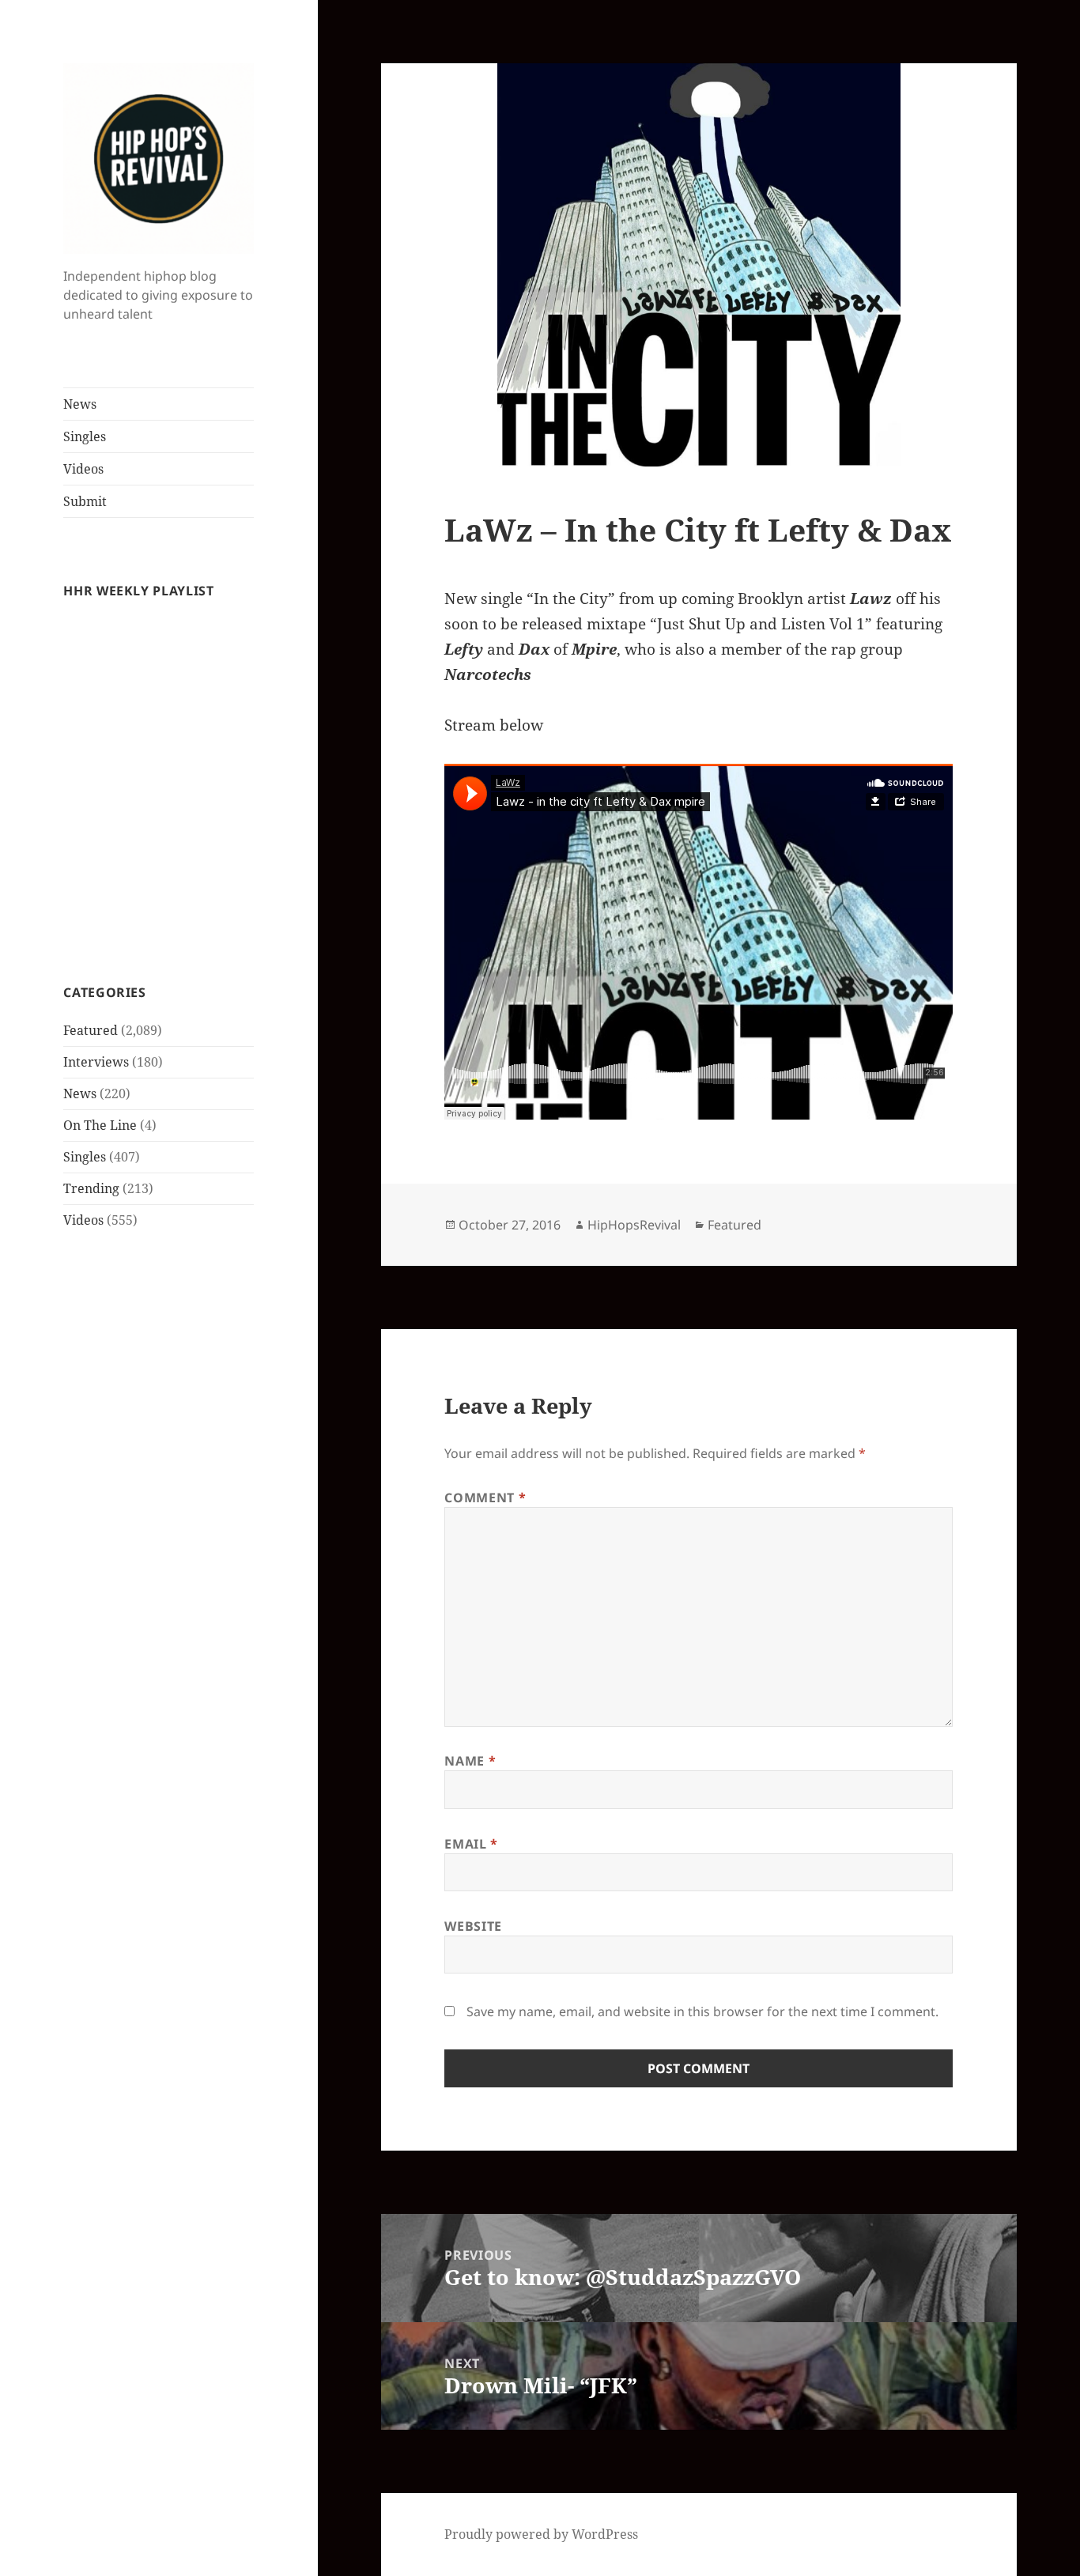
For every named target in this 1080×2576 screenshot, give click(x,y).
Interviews (96, 1062)
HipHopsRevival (634, 1225)
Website (473, 1926)
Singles (85, 436)
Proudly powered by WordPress (541, 2534)
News (80, 404)
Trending (91, 1188)
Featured (91, 1030)
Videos (83, 469)
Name (470, 1761)
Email (471, 1844)
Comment (485, 1498)
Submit (85, 501)
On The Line (100, 1125)
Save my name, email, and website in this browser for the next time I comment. (702, 2011)
